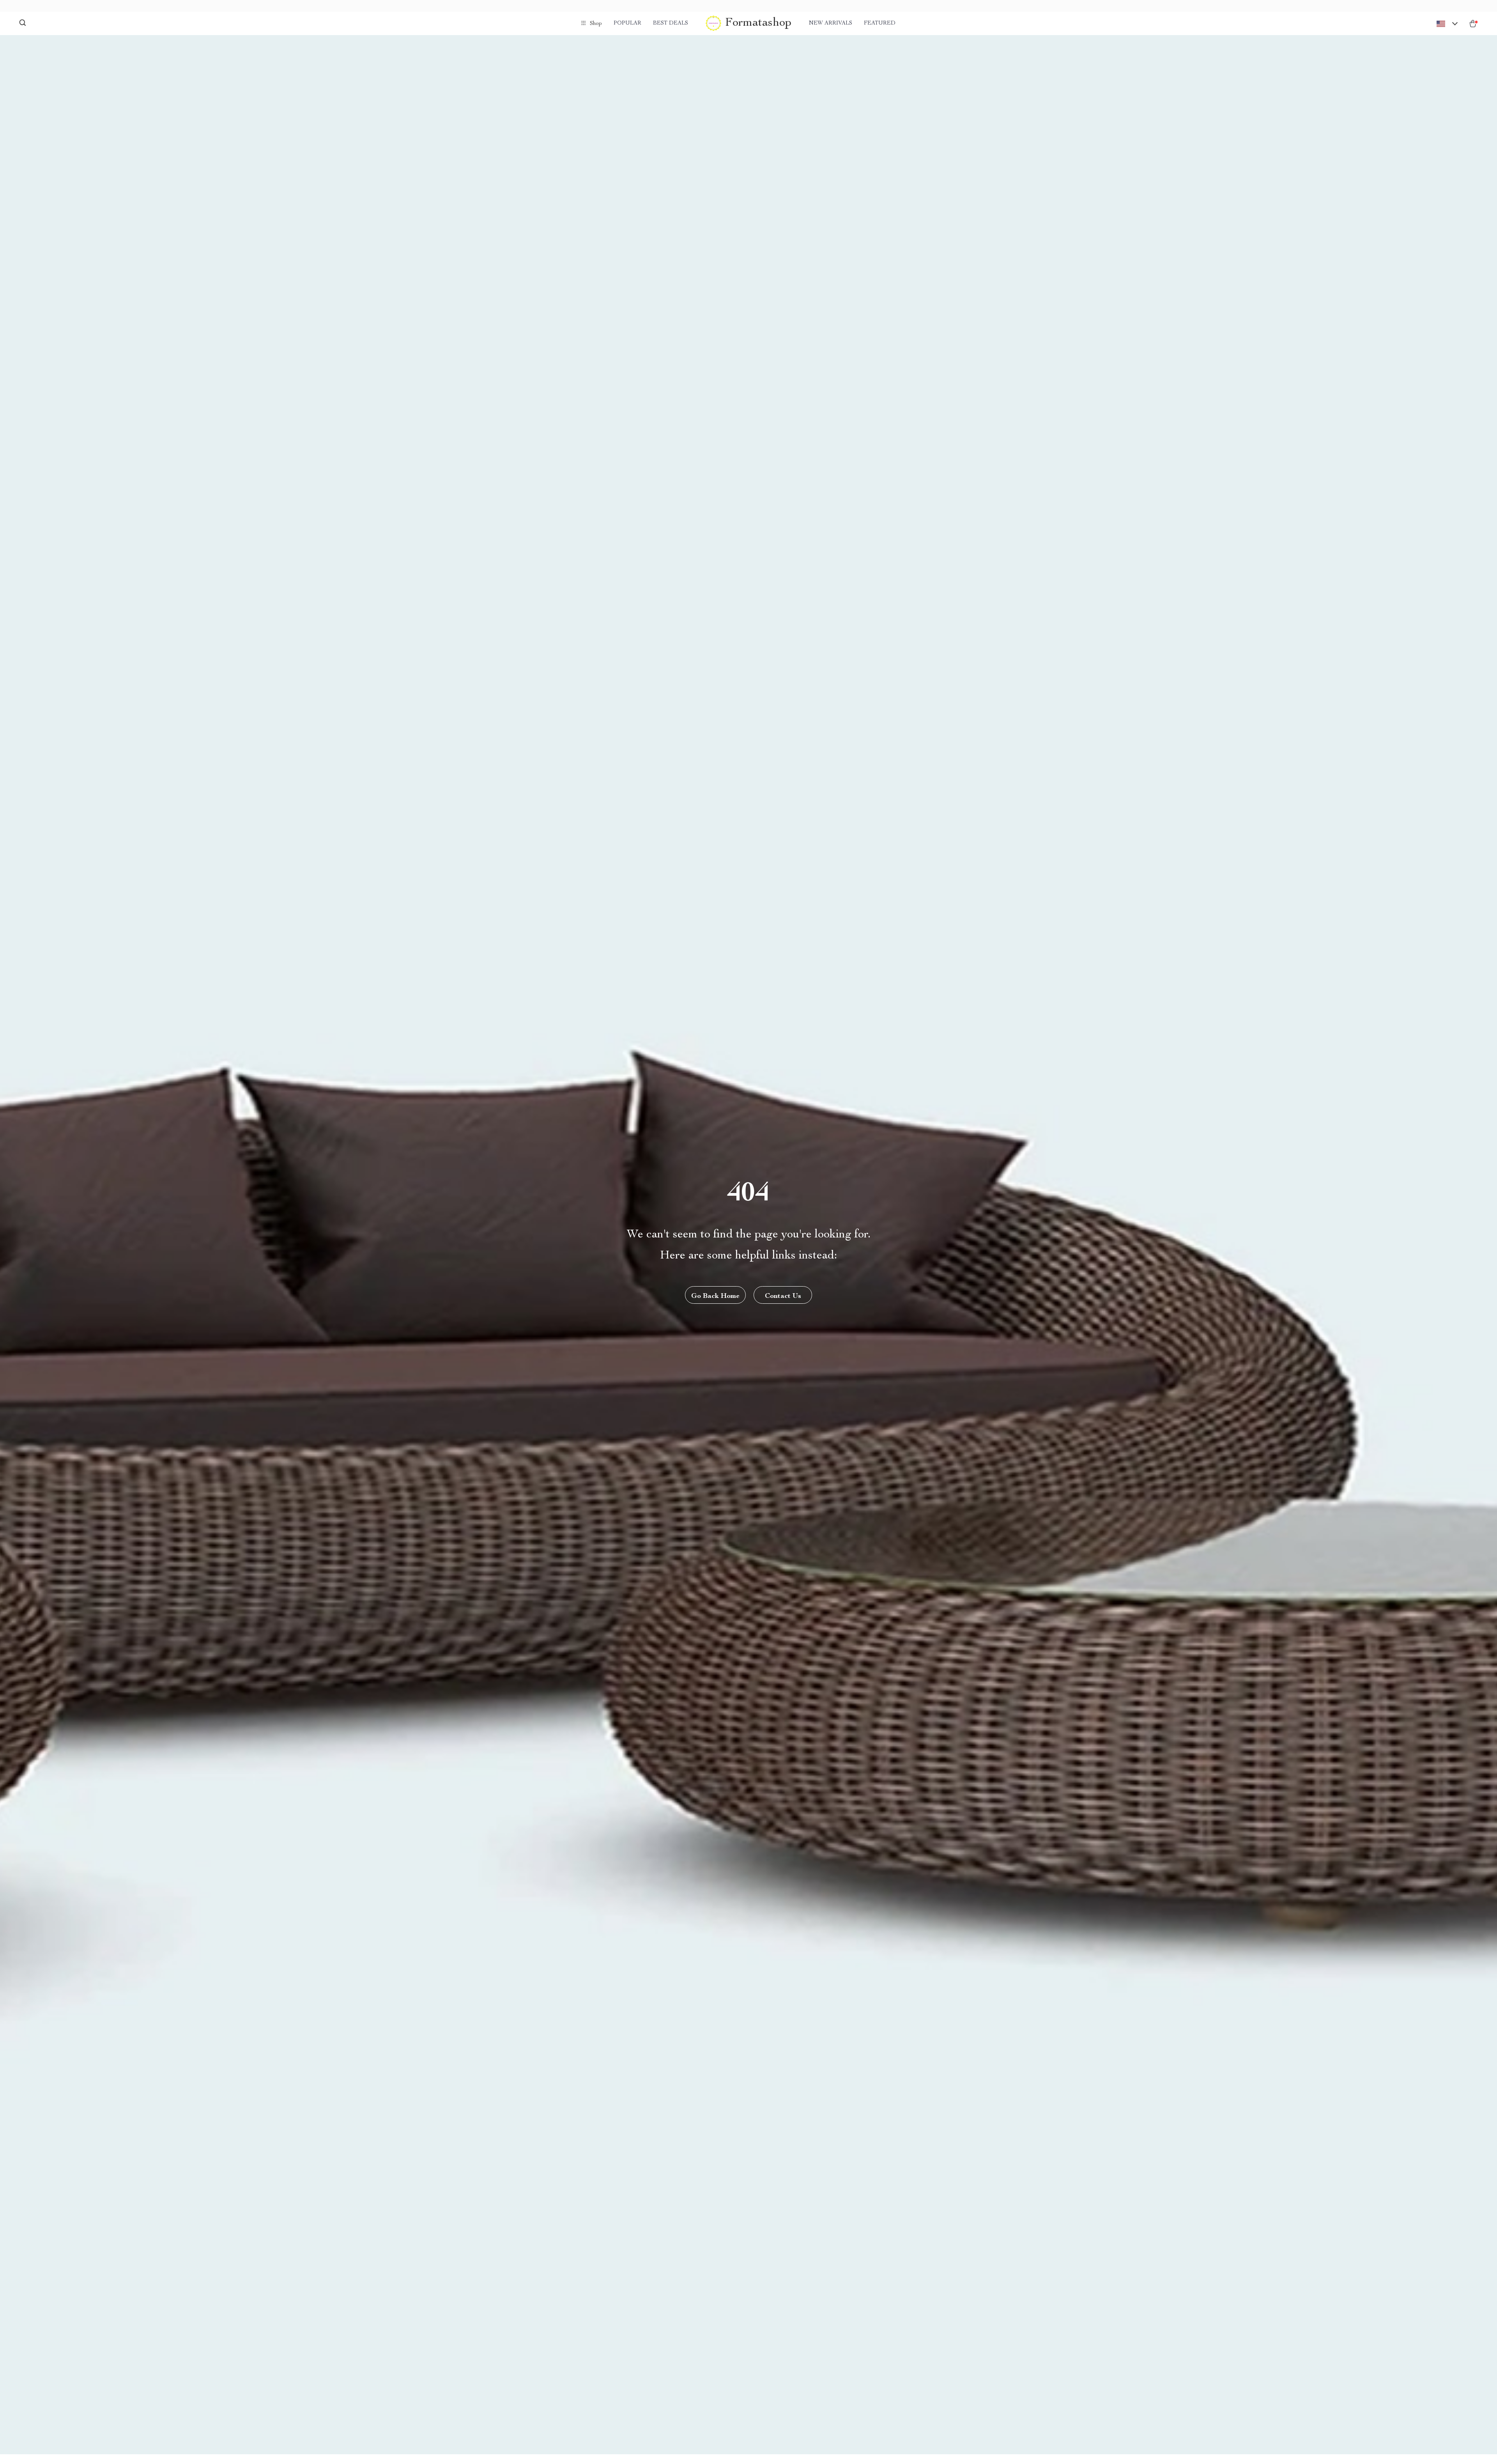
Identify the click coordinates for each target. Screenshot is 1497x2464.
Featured (880, 23)
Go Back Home (715, 1296)
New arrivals (831, 23)
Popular (627, 23)
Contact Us (783, 1296)
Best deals (671, 23)
